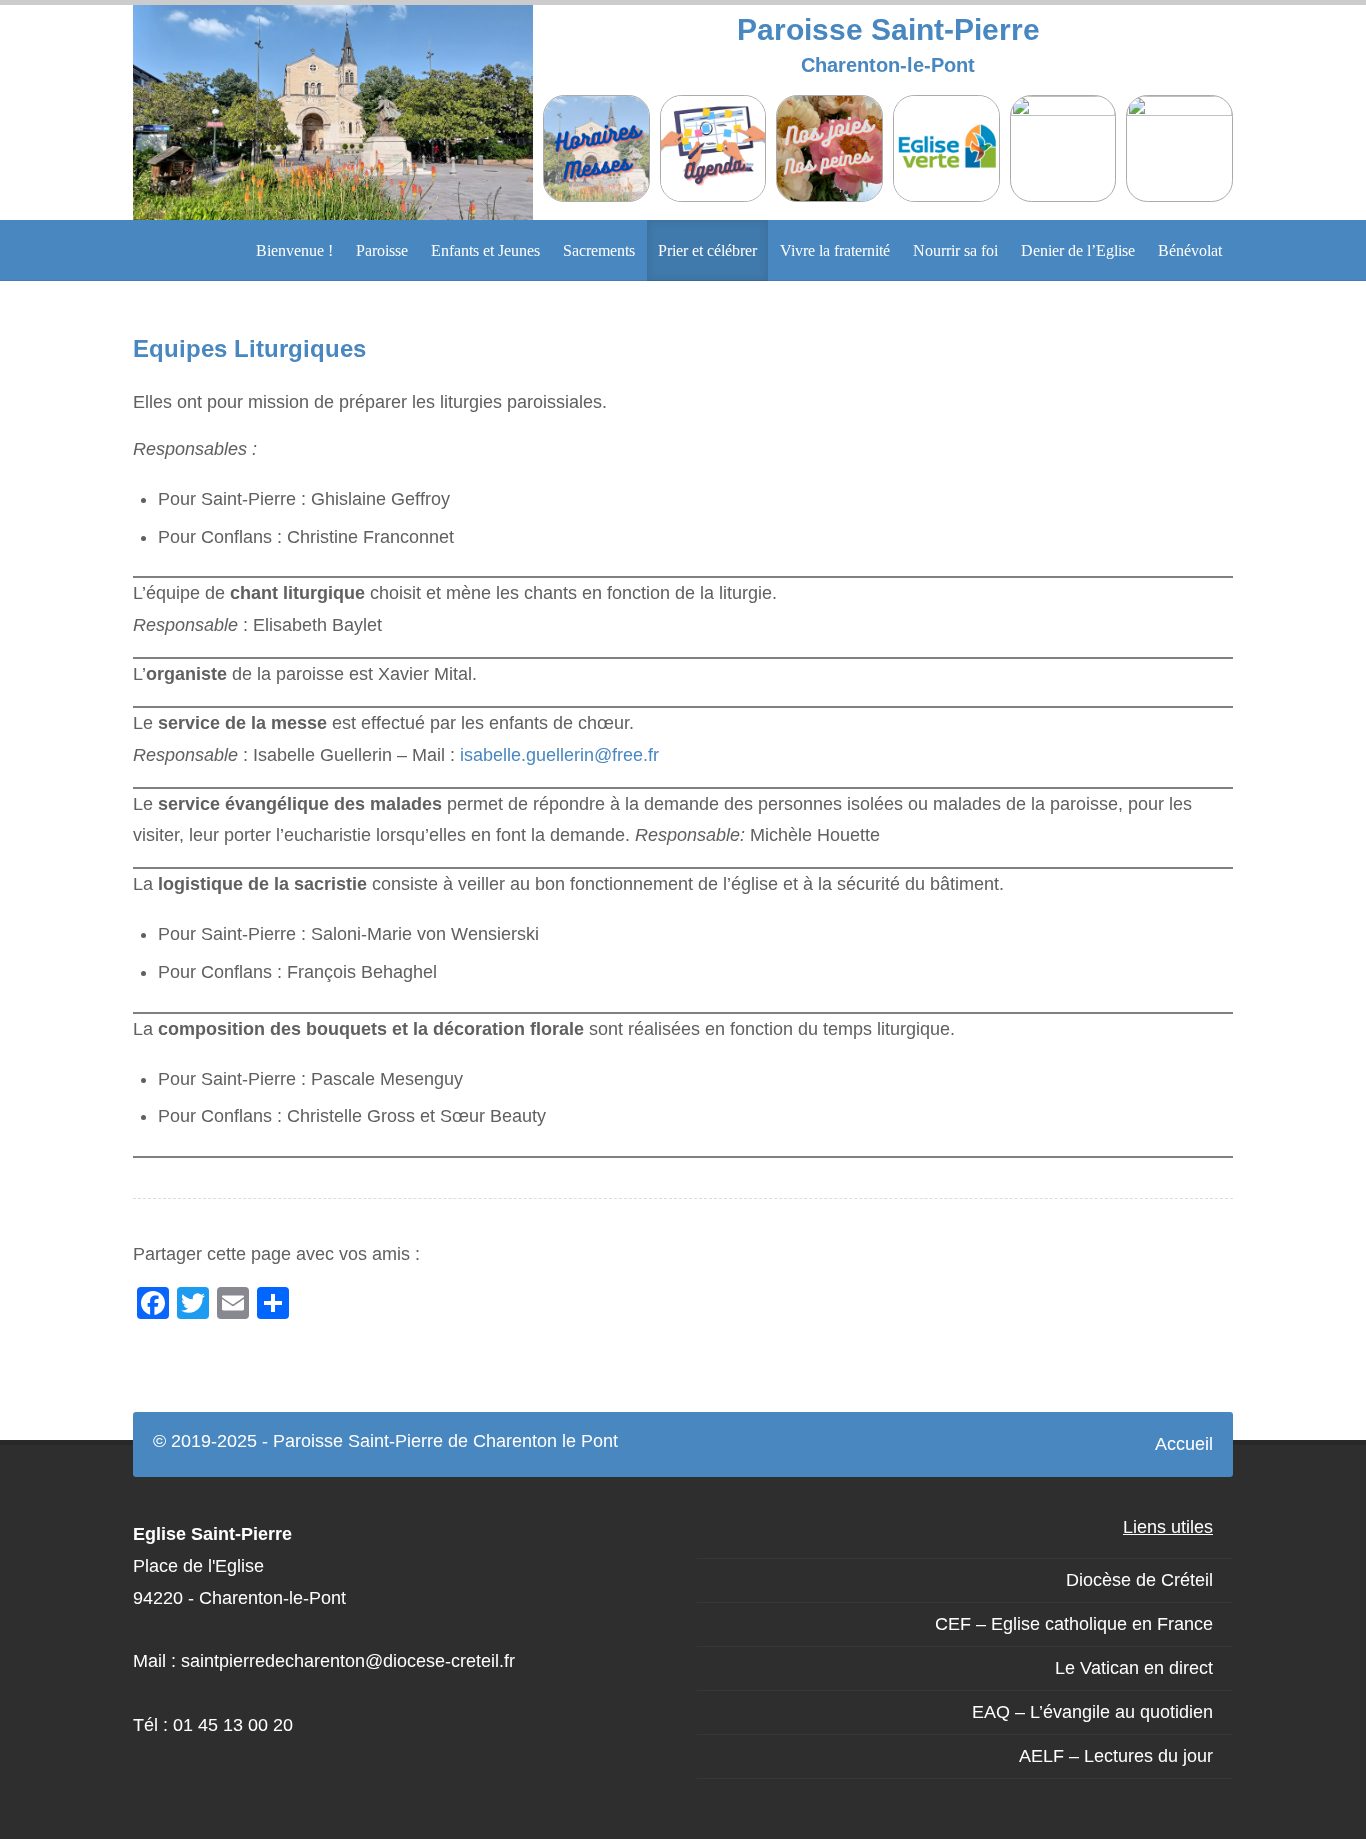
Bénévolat (1190, 250)
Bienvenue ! (294, 250)
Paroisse (382, 250)
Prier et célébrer (707, 250)
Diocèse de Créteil (1139, 1580)
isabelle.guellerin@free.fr (559, 755)
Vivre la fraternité (835, 250)
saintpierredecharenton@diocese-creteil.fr (348, 1661)
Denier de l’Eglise (1078, 250)
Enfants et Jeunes (485, 250)
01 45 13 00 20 (233, 1725)
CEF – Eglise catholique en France (1074, 1624)
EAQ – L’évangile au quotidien (1092, 1712)
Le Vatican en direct (1134, 1668)
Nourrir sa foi (955, 250)
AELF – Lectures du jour (1116, 1756)
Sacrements (599, 250)
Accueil (1184, 1444)
